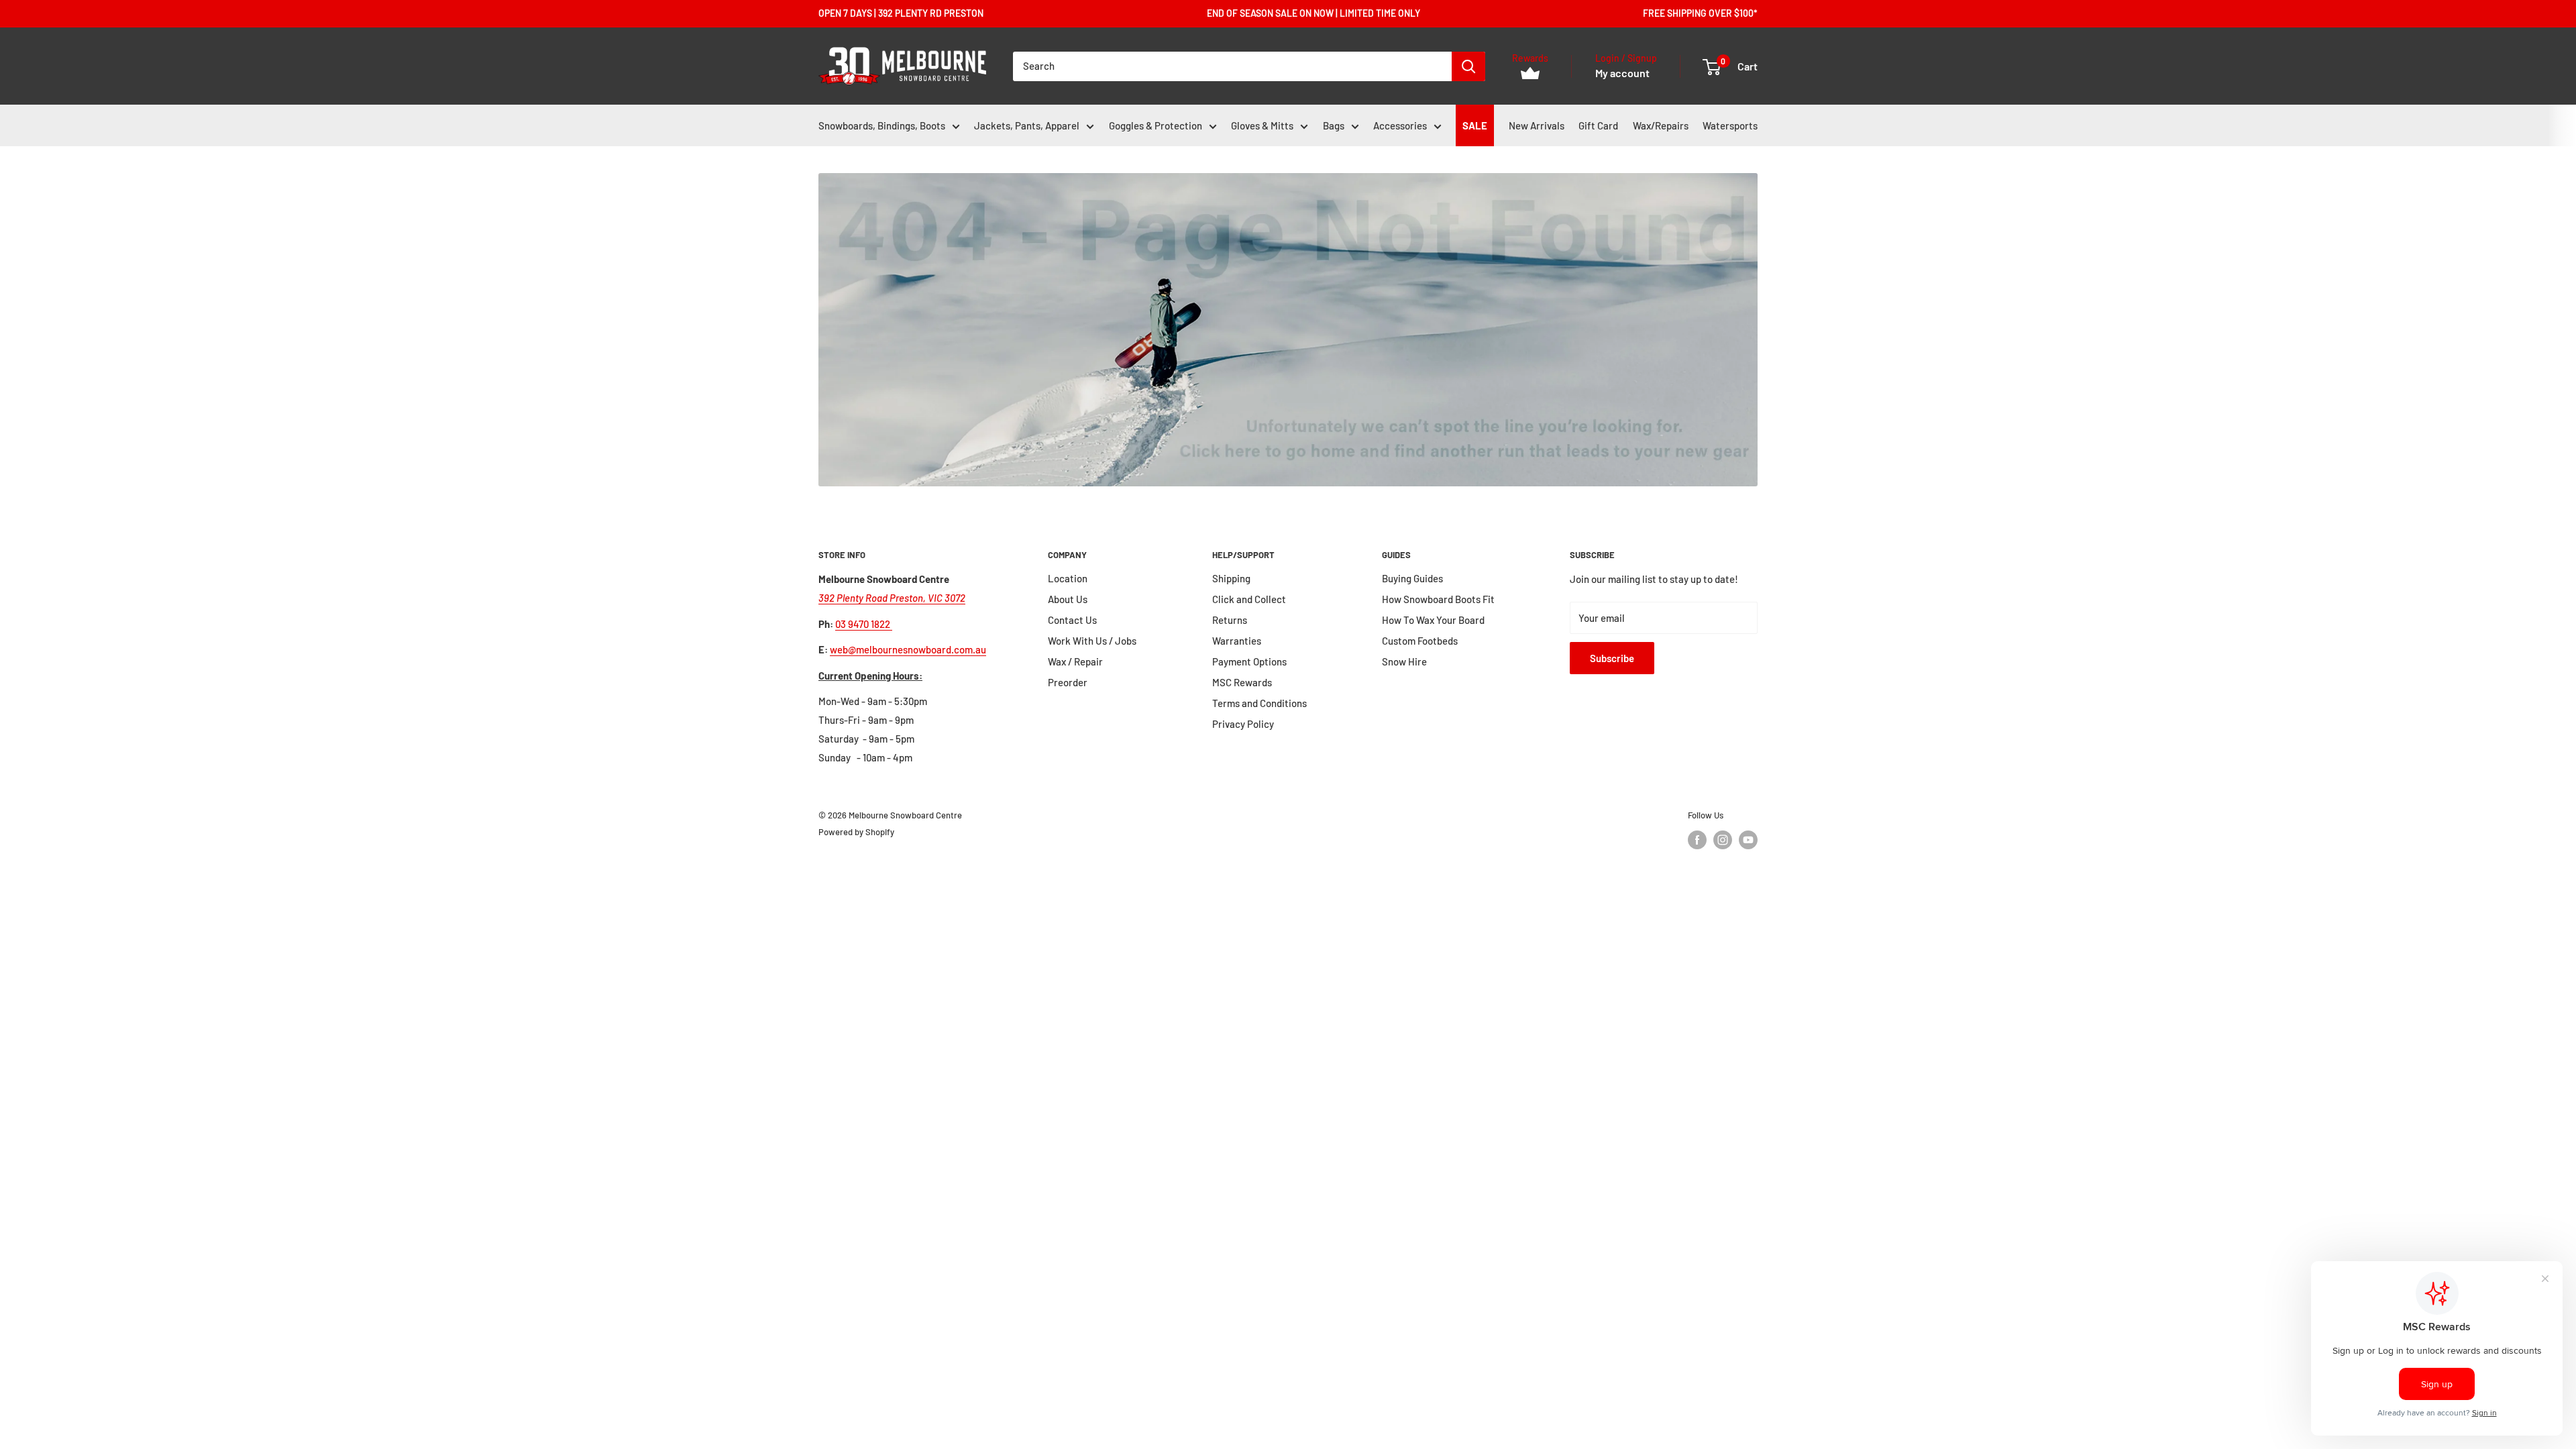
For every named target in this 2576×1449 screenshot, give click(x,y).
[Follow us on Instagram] (1723, 840)
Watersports (1730, 125)
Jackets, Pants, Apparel (1027, 125)
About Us (1068, 599)
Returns (1230, 620)
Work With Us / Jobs (1092, 641)
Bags (1334, 125)
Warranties (1237, 641)
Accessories (1400, 125)
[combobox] (1232, 66)
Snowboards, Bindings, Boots (882, 125)
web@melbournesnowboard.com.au (908, 649)
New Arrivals (1537, 125)
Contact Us (1072, 620)
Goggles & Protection (1156, 125)
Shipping (1231, 578)
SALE (1475, 125)
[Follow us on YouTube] (1748, 840)
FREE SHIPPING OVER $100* (1700, 13)
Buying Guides (1412, 578)
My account (1622, 73)
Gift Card (1598, 125)
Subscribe (1612, 658)
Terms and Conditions (1259, 703)
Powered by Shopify (856, 832)
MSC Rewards (1242, 682)
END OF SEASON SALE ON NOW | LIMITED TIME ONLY (1313, 13)
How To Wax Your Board (1433, 620)
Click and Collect (1249, 599)
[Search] (1468, 66)
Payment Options (1249, 661)
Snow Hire (1404, 661)
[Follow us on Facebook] (1697, 840)
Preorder (1068, 682)
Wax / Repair (1075, 661)
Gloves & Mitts (1262, 125)
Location (1068, 578)
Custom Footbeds (1420, 641)
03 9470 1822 (864, 624)
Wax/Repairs (1661, 125)
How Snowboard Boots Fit (1438, 599)
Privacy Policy (1243, 724)
